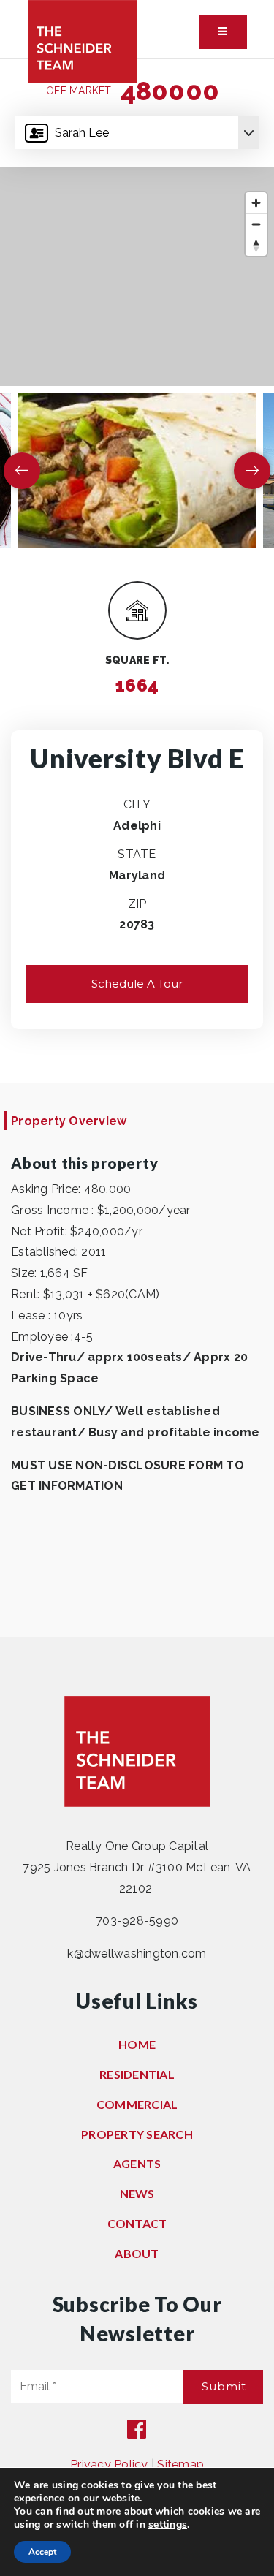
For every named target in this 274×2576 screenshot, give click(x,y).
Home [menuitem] (137, 2044)
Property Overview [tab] (69, 1121)
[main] (137, 848)
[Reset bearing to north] (256, 245)
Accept (42, 2552)
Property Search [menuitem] (137, 2134)
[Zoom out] (256, 224)
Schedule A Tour (137, 984)
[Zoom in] (256, 203)
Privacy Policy (109, 2465)
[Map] (137, 276)
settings (168, 2525)
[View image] (137, 470)
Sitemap (180, 2465)
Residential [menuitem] (137, 2074)
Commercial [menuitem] (137, 2104)
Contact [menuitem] (137, 2223)
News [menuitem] (137, 2193)
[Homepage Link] (83, 41)
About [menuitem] (137, 2253)
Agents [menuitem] (137, 2163)
